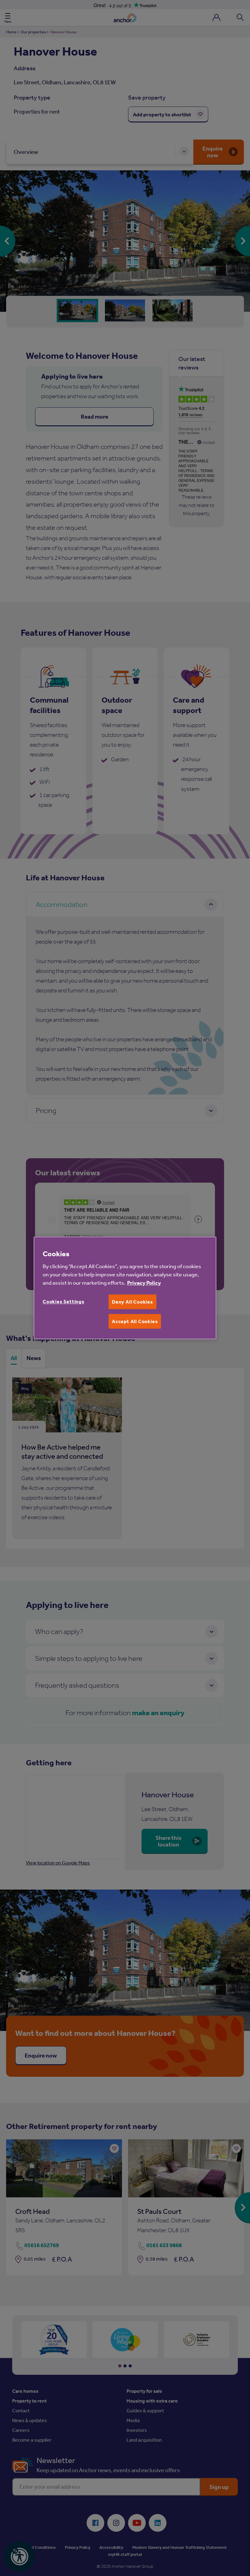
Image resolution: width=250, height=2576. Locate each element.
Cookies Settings (64, 1301)
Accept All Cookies (135, 1321)
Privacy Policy (144, 1283)
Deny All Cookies (132, 1302)
